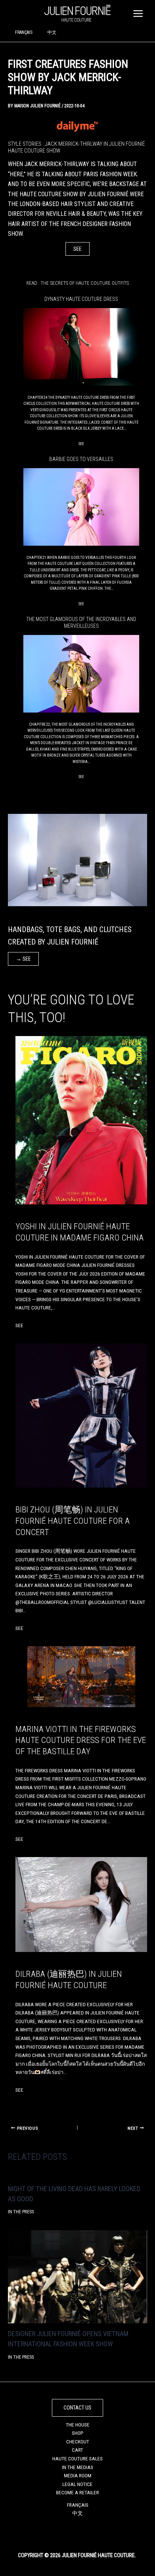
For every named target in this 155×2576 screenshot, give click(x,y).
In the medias (78, 2467)
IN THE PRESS (21, 2212)
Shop (78, 2433)
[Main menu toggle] (138, 13)
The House (78, 2425)
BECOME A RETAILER (77, 2492)
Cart (77, 2450)
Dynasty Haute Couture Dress (81, 299)
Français (24, 32)
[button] (77, 2408)
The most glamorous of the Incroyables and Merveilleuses (81, 623)
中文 (52, 32)
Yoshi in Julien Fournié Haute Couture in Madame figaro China (80, 1232)
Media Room (78, 2475)
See (81, 444)
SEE (77, 249)
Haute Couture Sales (77, 2458)
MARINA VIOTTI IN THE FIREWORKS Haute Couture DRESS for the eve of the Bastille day (81, 1740)
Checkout (78, 2442)
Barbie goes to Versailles (81, 459)
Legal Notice (77, 2484)
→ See (23, 959)
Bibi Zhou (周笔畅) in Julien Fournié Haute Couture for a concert (73, 1521)
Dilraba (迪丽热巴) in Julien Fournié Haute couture (69, 1980)
